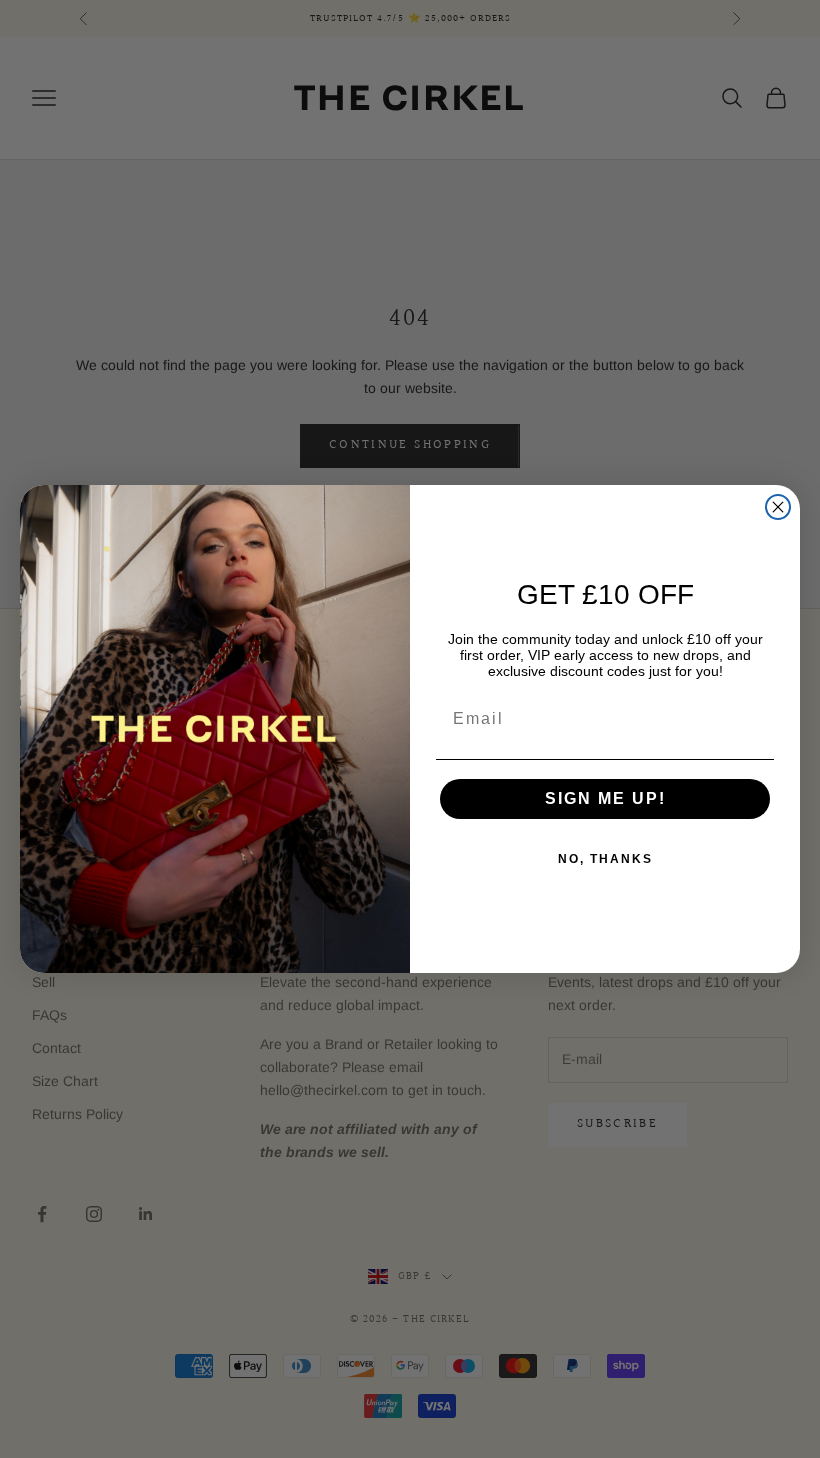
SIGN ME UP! (605, 798)
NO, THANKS (605, 859)
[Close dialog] (778, 507)
